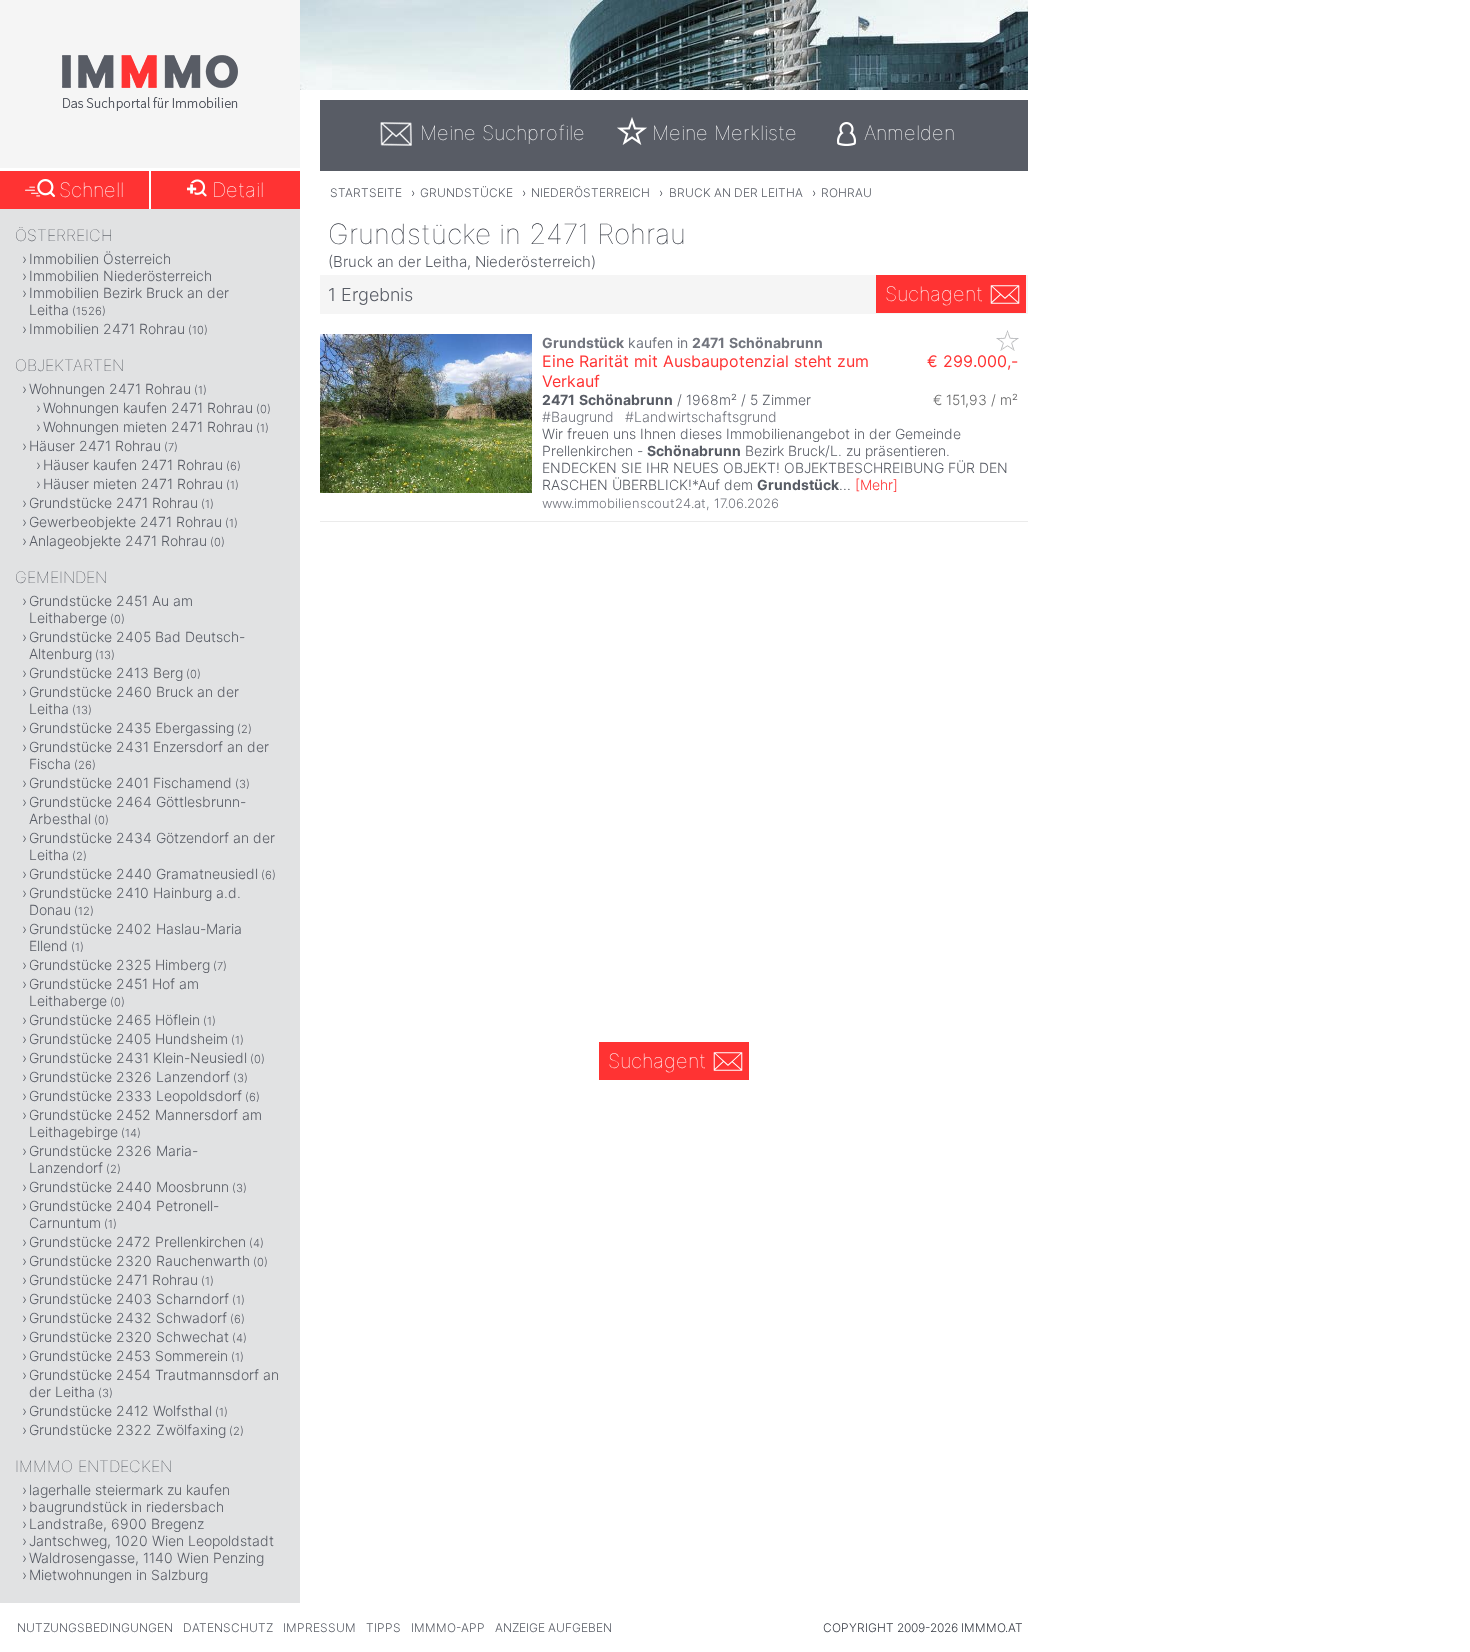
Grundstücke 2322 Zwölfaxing (127, 1429)
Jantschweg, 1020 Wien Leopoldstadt (151, 1540)
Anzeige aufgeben (553, 1627)
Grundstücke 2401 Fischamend (130, 782)
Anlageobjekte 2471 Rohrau (118, 540)
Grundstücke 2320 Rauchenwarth (139, 1260)
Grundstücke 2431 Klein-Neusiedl (138, 1057)
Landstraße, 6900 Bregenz (116, 1523)
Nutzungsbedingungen (95, 1627)
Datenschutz (228, 1627)
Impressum (319, 1627)
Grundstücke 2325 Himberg (119, 964)
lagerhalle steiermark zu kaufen (129, 1489)
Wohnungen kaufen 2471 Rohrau (148, 407)
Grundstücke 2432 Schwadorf (128, 1317)
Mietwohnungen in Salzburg (118, 1574)
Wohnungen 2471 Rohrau (110, 388)
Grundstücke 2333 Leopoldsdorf (135, 1095)
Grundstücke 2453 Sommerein (128, 1355)
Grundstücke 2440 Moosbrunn (129, 1186)
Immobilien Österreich (100, 258)
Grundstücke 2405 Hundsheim (128, 1038)
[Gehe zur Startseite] (150, 107)
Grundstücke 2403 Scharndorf (129, 1298)
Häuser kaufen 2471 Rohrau (133, 464)
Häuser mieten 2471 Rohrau (133, 483)
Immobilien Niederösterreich (120, 275)
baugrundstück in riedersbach (126, 1506)
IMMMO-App (448, 1627)
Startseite (366, 192)
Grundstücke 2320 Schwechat (129, 1336)
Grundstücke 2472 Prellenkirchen (137, 1241)
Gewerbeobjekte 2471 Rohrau (125, 521)
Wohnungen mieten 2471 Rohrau (148, 426)
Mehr (876, 484)
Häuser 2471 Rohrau (95, 445)
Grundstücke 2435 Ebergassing (131, 727)
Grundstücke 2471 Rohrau (113, 502)
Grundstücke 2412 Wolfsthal (120, 1410)
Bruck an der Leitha (736, 192)
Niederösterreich (590, 192)
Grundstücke (466, 192)
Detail (238, 190)
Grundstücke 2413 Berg (106, 672)
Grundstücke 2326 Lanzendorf (129, 1076)
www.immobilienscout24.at (624, 503)
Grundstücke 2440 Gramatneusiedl (143, 873)
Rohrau (846, 192)
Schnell (91, 190)
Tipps (383, 1627)
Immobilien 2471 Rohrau (107, 328)
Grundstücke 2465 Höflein (114, 1019)
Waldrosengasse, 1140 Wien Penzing (146, 1557)
